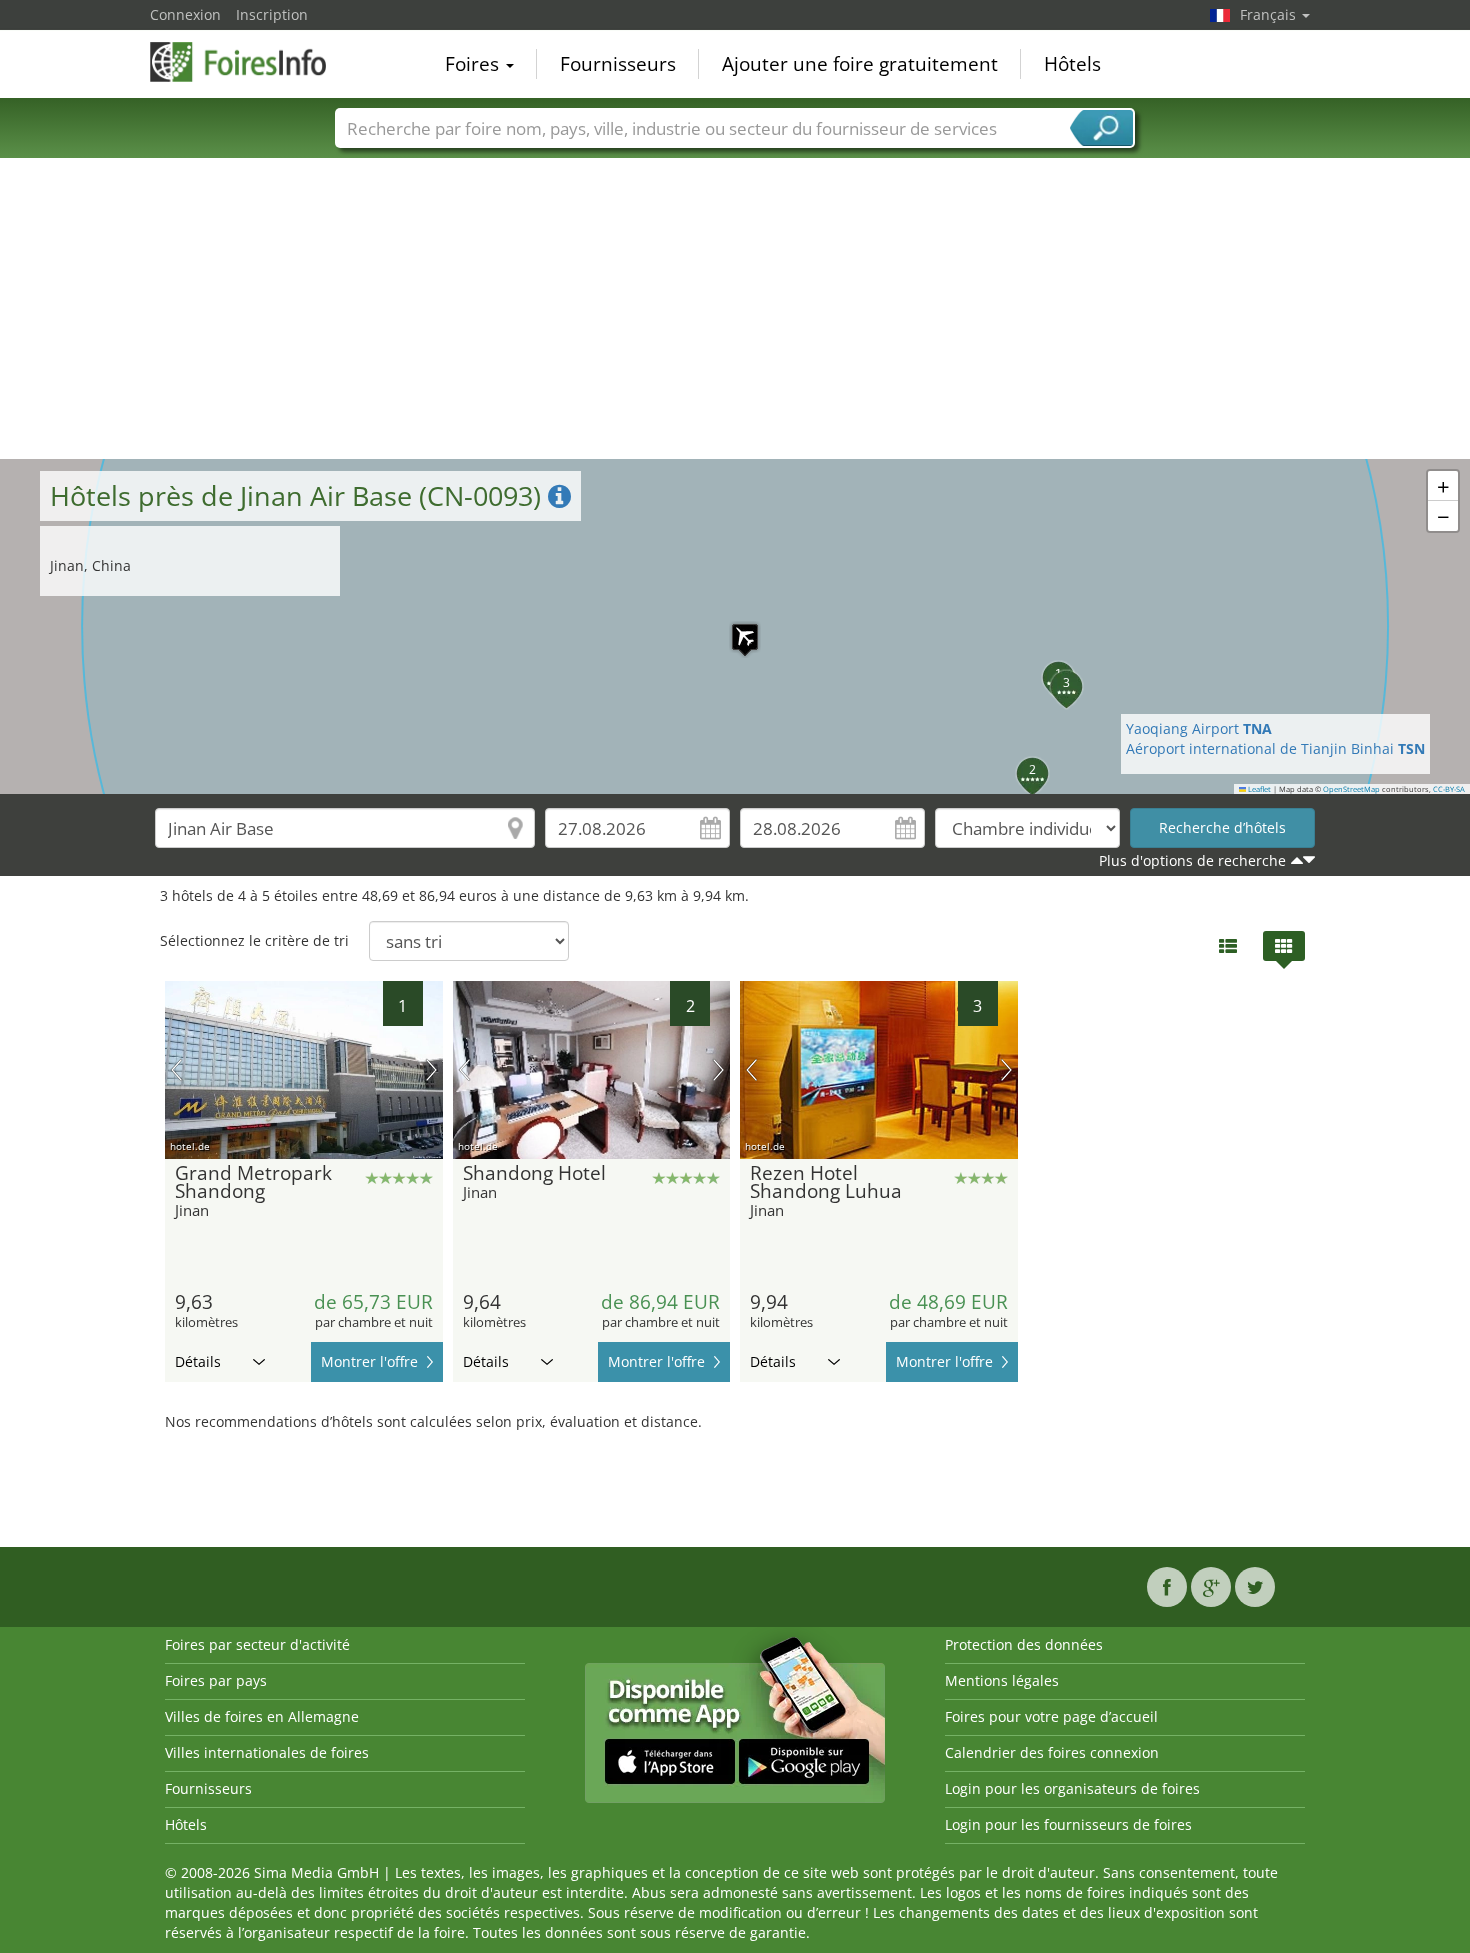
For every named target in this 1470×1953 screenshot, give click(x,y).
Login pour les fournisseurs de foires (1068, 1824)
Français (1270, 14)
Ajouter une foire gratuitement (860, 64)
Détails (198, 1361)
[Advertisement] (735, 309)
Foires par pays (216, 1680)
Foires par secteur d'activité (257, 1644)
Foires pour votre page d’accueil (1051, 1716)
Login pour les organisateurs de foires (1072, 1788)
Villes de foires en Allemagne (262, 1716)
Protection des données (1024, 1644)
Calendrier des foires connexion (1052, 1752)
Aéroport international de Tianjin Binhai (1275, 748)
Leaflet (1258, 789)
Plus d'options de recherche (1192, 860)
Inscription (272, 14)
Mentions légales (1002, 1680)
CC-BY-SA (1449, 789)
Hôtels (1072, 64)
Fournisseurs (618, 64)
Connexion (185, 14)
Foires (474, 64)
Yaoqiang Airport (1199, 728)
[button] (735, 627)
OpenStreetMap (1351, 789)
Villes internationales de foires (267, 1752)
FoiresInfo (250, 62)
